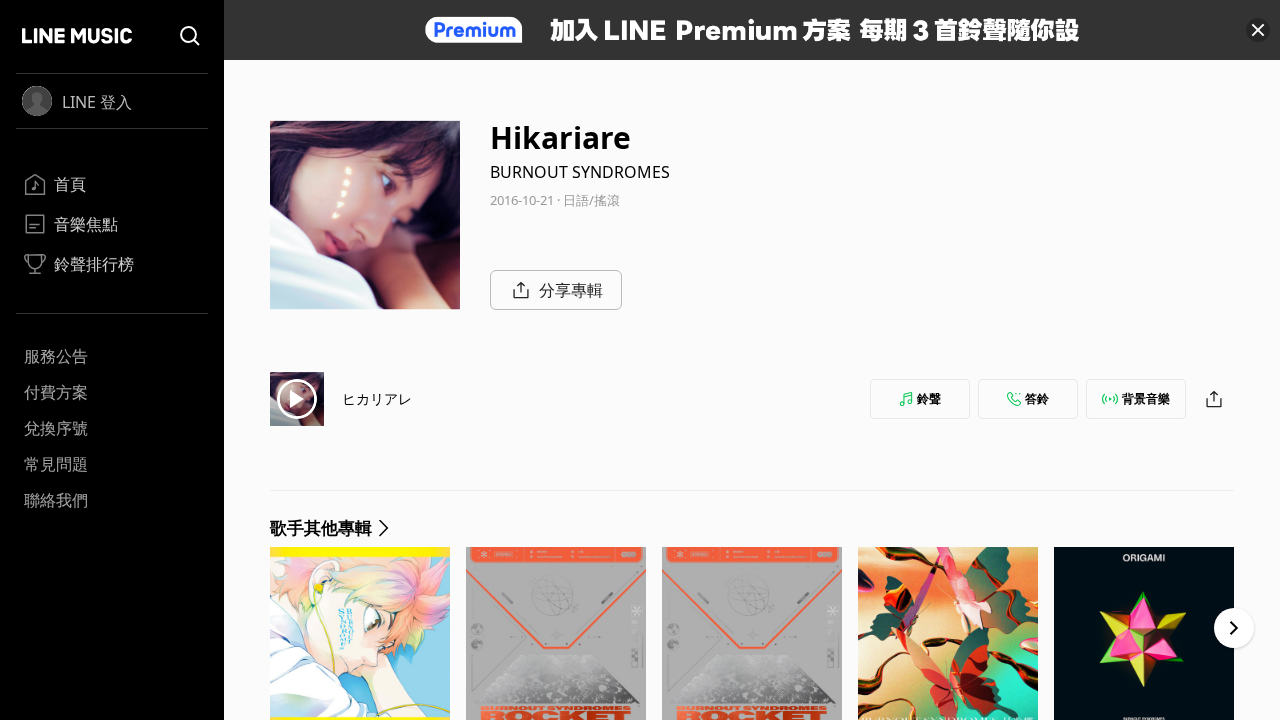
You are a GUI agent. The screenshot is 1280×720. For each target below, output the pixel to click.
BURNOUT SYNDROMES (580, 172)
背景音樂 (1146, 398)
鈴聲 (929, 398)
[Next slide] (1234, 628)
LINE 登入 (97, 102)
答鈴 (1037, 398)
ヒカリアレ (377, 398)
